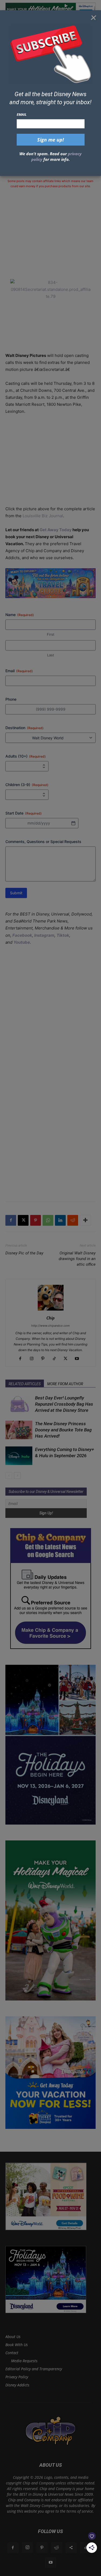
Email (22, 114)
